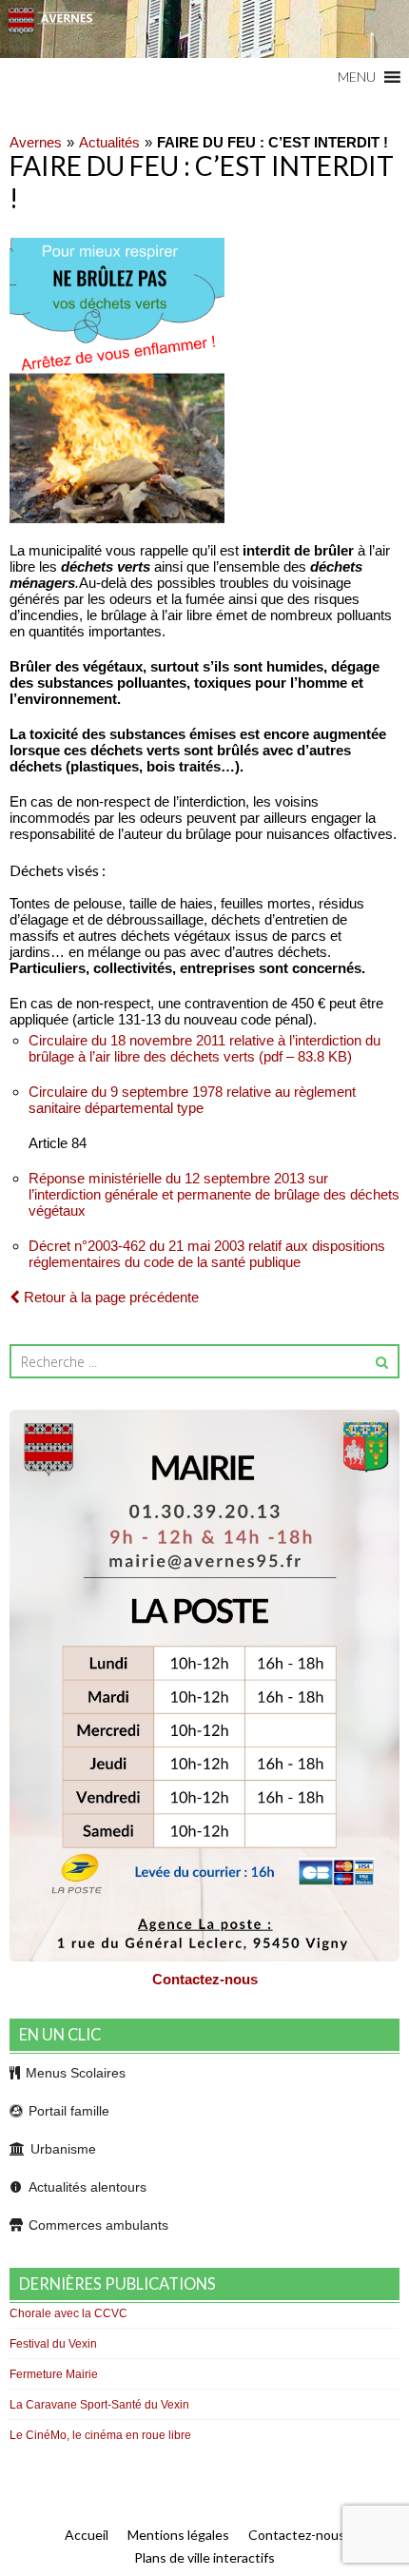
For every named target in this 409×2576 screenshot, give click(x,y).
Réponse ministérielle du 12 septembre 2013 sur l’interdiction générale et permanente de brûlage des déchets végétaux (214, 1194)
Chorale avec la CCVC (68, 2313)
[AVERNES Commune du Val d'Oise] (204, 29)
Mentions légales (178, 2535)
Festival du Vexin (53, 2344)
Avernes (36, 142)
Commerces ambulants (98, 2225)
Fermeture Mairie (54, 2374)
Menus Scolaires (76, 2073)
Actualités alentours (88, 2187)
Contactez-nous (205, 1979)
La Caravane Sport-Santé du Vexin (99, 2405)
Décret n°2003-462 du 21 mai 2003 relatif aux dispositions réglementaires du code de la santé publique (207, 1254)
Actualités (109, 142)
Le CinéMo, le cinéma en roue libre (100, 2435)
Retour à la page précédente (109, 1297)
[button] (357, 77)
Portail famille (69, 2111)
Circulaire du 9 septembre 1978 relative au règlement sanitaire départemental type (192, 1100)
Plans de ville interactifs (204, 2557)
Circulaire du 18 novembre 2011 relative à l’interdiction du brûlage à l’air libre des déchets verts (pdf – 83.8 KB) (204, 1048)
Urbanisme (63, 2149)
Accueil (87, 2535)
